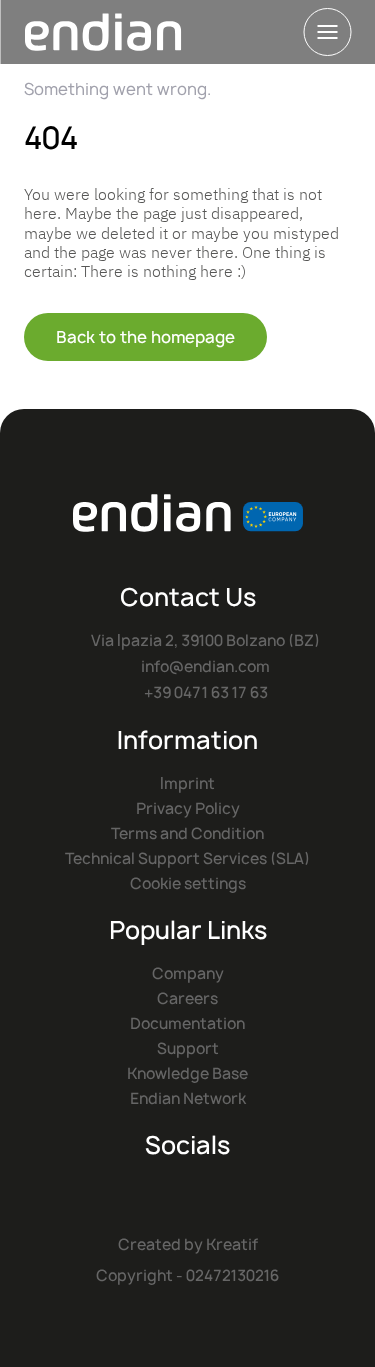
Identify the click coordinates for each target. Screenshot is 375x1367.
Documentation (187, 1023)
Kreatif (232, 1244)
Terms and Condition (187, 833)
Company (188, 973)
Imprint (187, 783)
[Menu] (327, 32)
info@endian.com (205, 666)
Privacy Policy (188, 808)
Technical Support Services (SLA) (187, 858)
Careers (187, 998)
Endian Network (188, 1098)
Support (188, 1048)
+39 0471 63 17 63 (206, 692)
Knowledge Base (187, 1073)
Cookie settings (188, 883)
